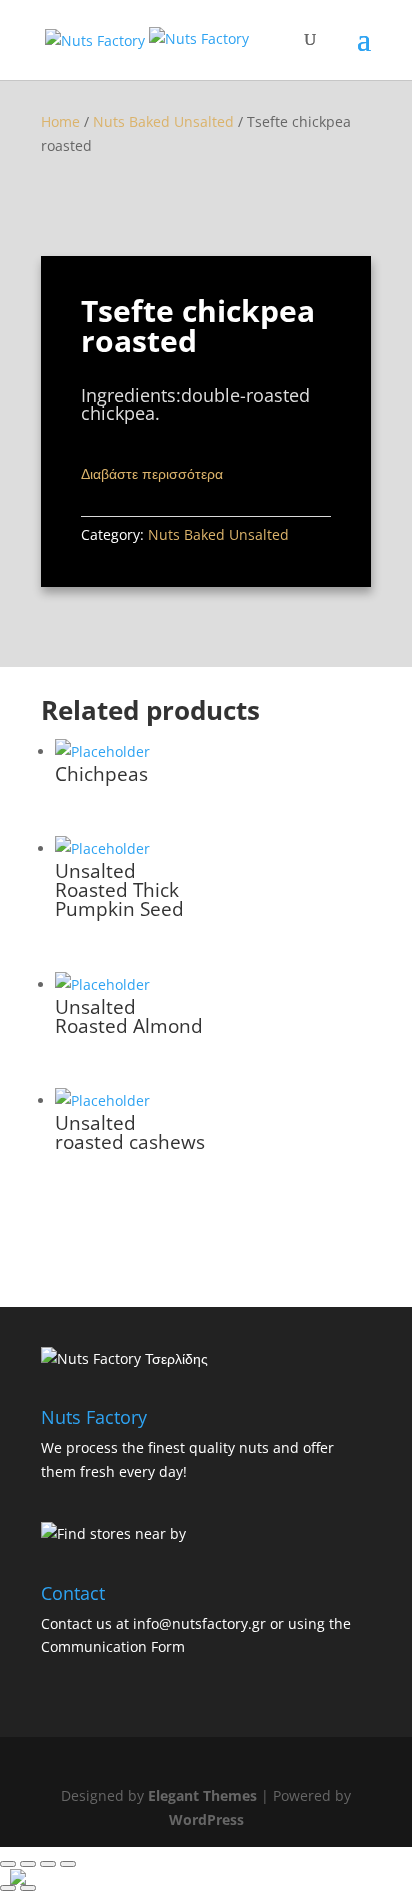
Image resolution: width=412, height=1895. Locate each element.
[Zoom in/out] (68, 1864)
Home (60, 121)
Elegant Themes (202, 1795)
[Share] (28, 1864)
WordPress (206, 1819)
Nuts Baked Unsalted (163, 121)
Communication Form (113, 1646)
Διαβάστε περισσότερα (152, 473)
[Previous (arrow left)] (8, 1888)
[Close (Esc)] (8, 1864)
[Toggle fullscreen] (48, 1864)
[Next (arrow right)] (28, 1888)
